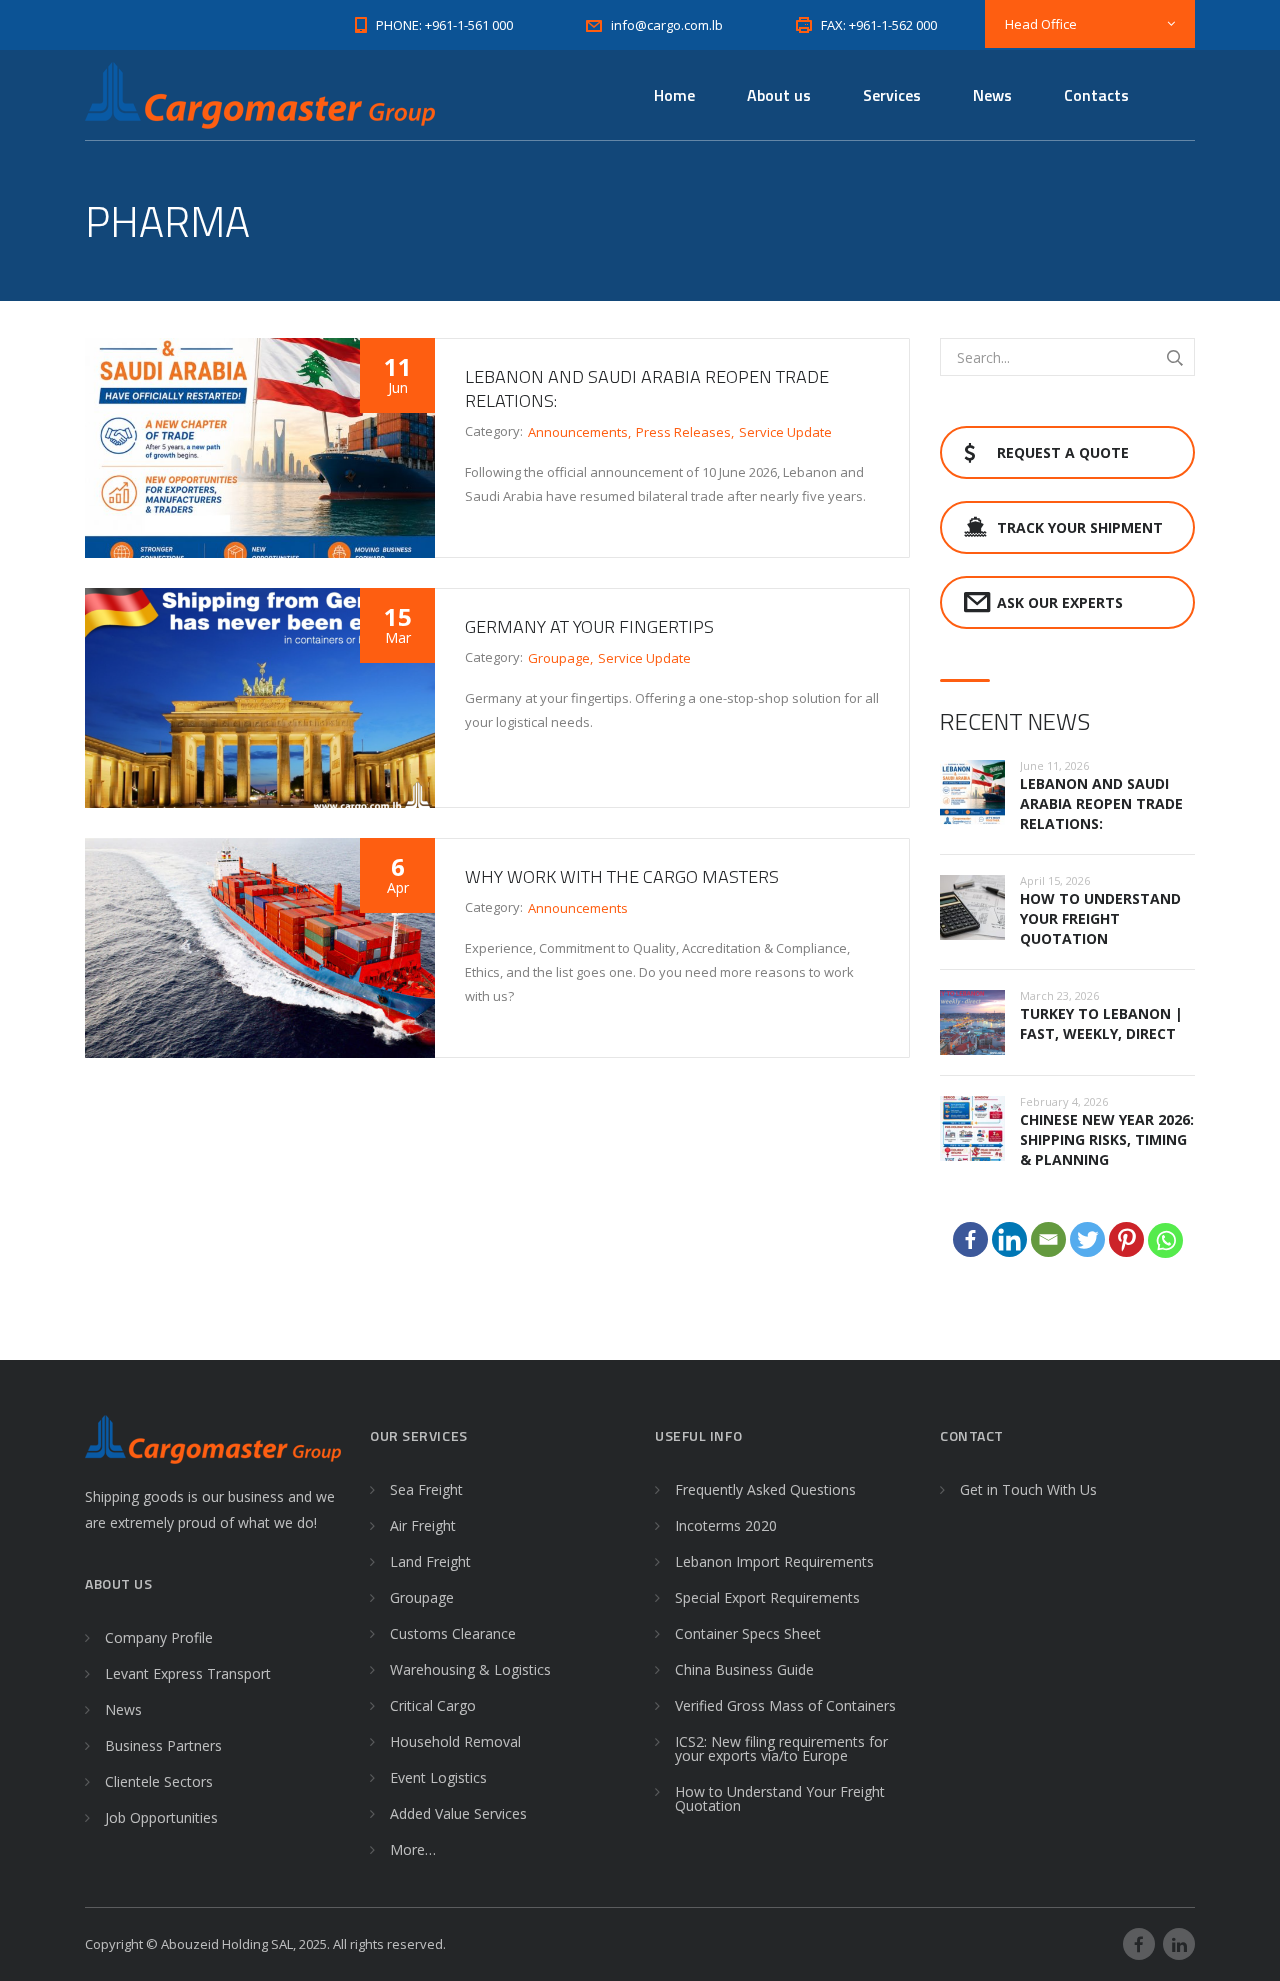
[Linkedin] (1009, 1239)
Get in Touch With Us (1028, 1489)
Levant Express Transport (188, 1673)
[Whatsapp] (1165, 1240)
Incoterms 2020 (726, 1525)
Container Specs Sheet (748, 1633)
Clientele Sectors (159, 1781)
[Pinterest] (1126, 1239)
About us (779, 95)
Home (674, 95)
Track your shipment (1080, 527)
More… (413, 1849)
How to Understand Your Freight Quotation (1100, 918)
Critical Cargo (433, 1705)
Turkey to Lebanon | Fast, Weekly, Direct (1101, 1023)
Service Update (785, 432)
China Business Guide (744, 1669)
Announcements (578, 432)
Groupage (559, 658)
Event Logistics (438, 1777)
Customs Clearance (453, 1633)
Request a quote (1063, 452)
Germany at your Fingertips (589, 626)
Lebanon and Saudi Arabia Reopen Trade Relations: (647, 388)
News (992, 95)
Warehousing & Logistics (470, 1669)
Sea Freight (426, 1489)
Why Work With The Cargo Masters (622, 876)
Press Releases (683, 432)
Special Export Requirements (767, 1597)
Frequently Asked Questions (765, 1489)
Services (892, 95)
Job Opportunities (161, 1817)
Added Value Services (458, 1813)
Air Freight (423, 1525)
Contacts (1096, 95)
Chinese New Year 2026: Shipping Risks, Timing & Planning (1107, 1139)
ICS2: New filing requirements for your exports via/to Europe (781, 1748)
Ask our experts (1060, 602)
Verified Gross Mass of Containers (785, 1705)
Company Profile (159, 1637)
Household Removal (455, 1741)
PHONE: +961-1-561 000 (444, 25)
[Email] (1048, 1239)
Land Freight (430, 1561)
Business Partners (163, 1745)
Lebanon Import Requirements (774, 1561)
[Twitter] (1087, 1239)
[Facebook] (970, 1239)
